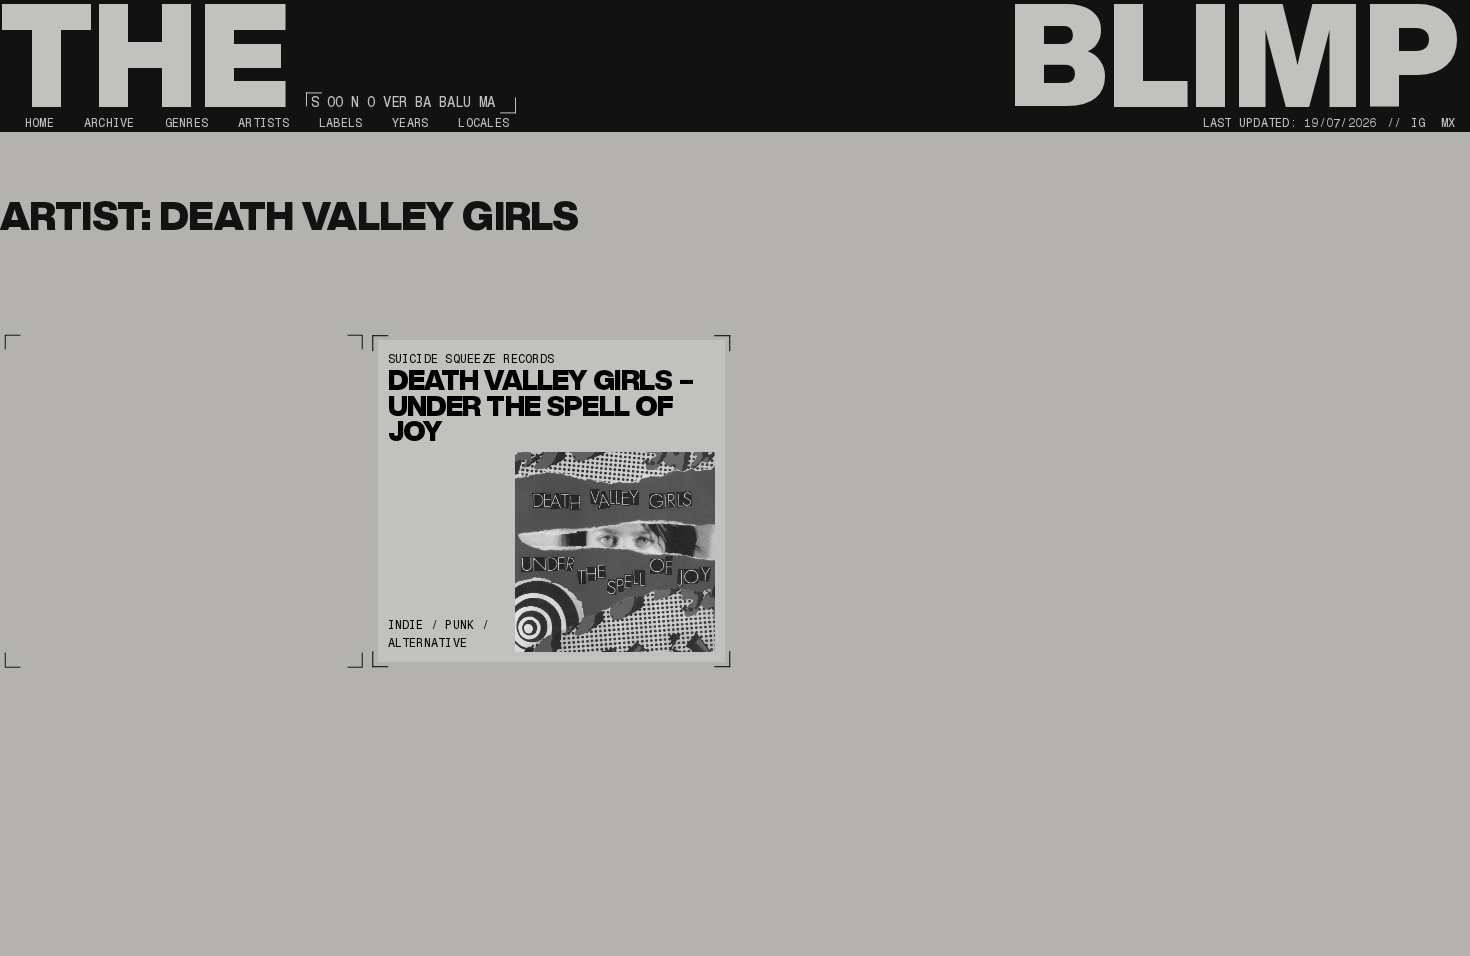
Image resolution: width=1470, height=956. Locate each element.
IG (1418, 123)
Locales (483, 123)
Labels (340, 123)
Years (410, 123)
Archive (109, 123)
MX (1448, 123)
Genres (186, 123)
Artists (263, 123)
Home (39, 123)
